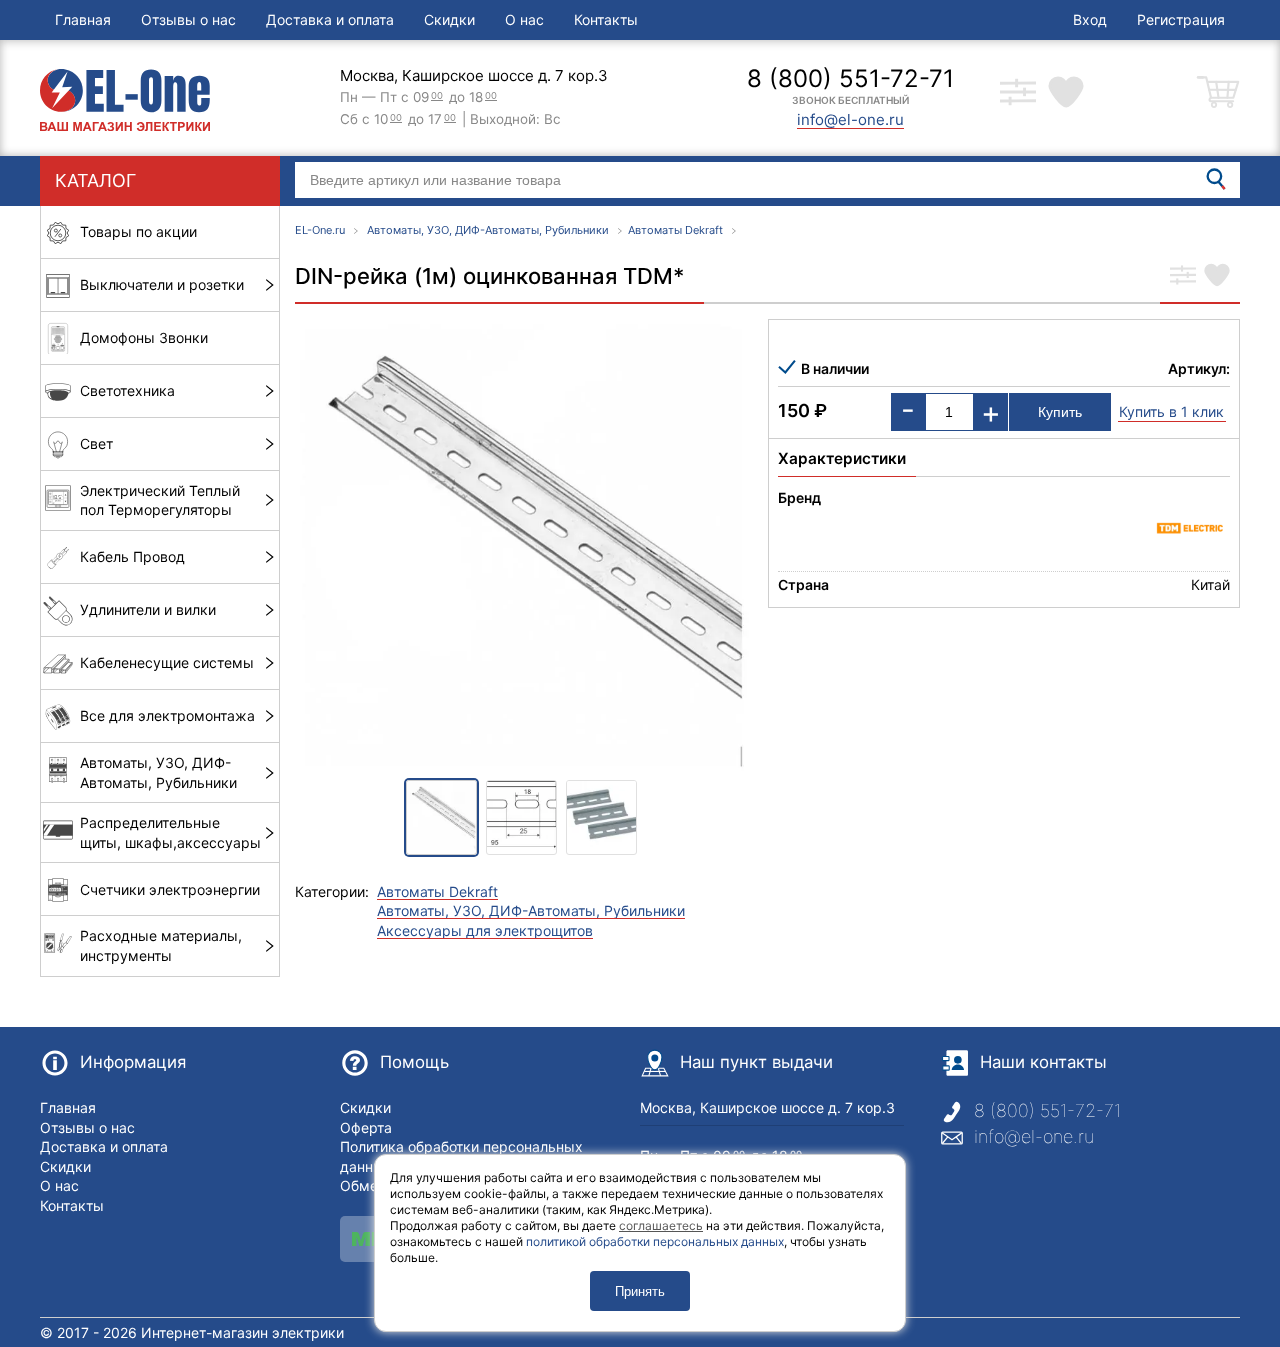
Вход (1090, 19)
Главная (83, 19)
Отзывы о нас (188, 19)
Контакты (606, 19)
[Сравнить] (1183, 277)
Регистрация (1181, 19)
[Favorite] (1217, 277)
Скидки (449, 19)
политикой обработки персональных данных (655, 1241)
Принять (640, 1291)
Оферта (366, 1127)
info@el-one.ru (1034, 1136)
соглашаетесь (661, 1225)
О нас (524, 19)
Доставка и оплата (330, 19)
